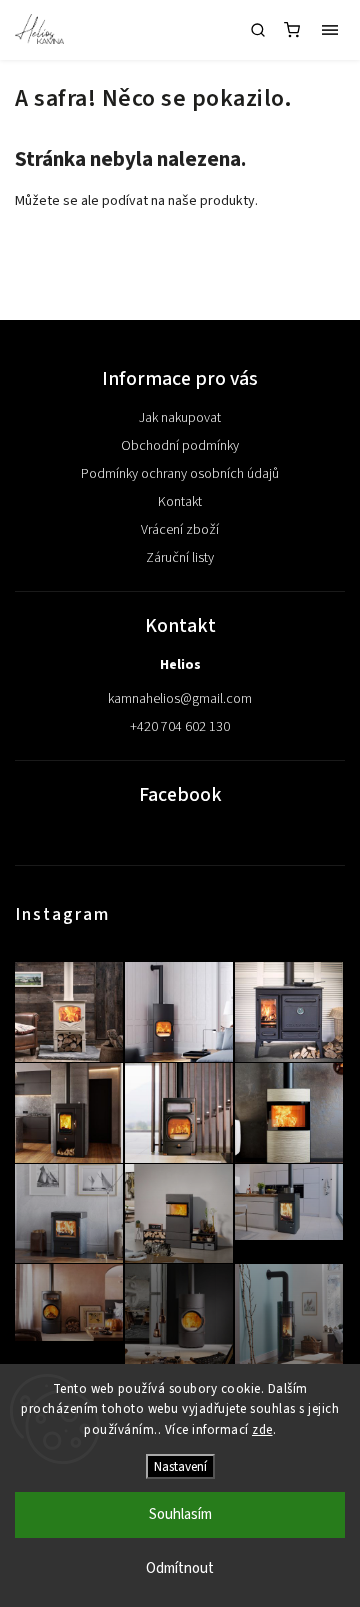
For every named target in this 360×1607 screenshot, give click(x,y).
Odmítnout (180, 1568)
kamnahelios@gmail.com (180, 699)
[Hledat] (258, 30)
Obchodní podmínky (180, 446)
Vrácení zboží (180, 530)
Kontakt (180, 502)
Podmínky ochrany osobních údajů (180, 474)
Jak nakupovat (180, 418)
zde (262, 1430)
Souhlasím (180, 1514)
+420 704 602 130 (180, 727)
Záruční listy (180, 558)
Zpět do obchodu (180, 252)
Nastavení (180, 1466)
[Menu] (330, 30)
